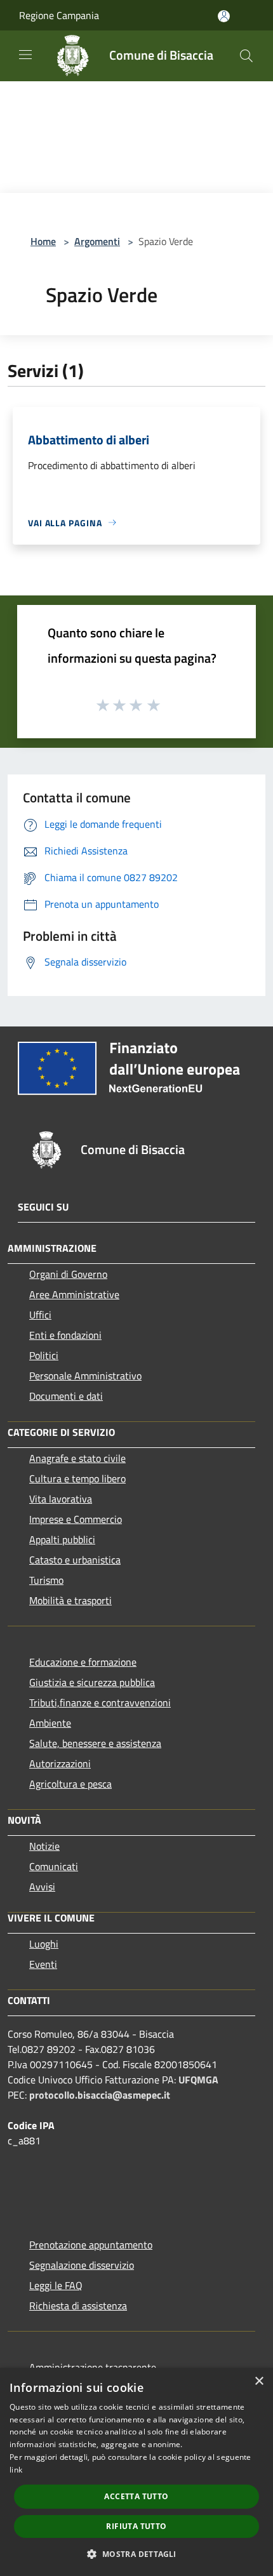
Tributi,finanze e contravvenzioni (100, 1703)
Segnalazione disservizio (82, 2265)
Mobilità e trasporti (70, 1600)
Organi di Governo (68, 1274)
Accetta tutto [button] (136, 2496)
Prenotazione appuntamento (91, 2245)
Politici (44, 1355)
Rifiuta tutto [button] (136, 2526)
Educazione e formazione (83, 1662)
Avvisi (42, 1887)
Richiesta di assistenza (78, 2306)
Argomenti (97, 241)
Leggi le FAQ (56, 2285)
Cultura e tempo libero (77, 1478)
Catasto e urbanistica (75, 1560)
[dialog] (136, 2472)
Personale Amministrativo (85, 1376)
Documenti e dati (66, 1396)
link (16, 2470)
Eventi (43, 1964)
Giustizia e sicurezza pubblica (92, 1682)
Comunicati (54, 1866)
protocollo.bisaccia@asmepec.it (100, 2095)
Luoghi (44, 1944)
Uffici (40, 1315)
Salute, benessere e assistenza (95, 1743)
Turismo (46, 1580)
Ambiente (50, 1723)
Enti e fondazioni (65, 1335)
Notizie (44, 1846)
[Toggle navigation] (25, 55)
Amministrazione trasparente (93, 2367)
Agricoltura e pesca (70, 1784)
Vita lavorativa (61, 1499)
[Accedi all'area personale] (224, 16)
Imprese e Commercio (76, 1519)
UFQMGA (198, 2080)
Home (43, 241)
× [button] (259, 2381)
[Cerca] (246, 56)
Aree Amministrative (74, 1294)
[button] (136, 2554)
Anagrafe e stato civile (77, 1458)
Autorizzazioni (60, 1763)
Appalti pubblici (62, 1539)
